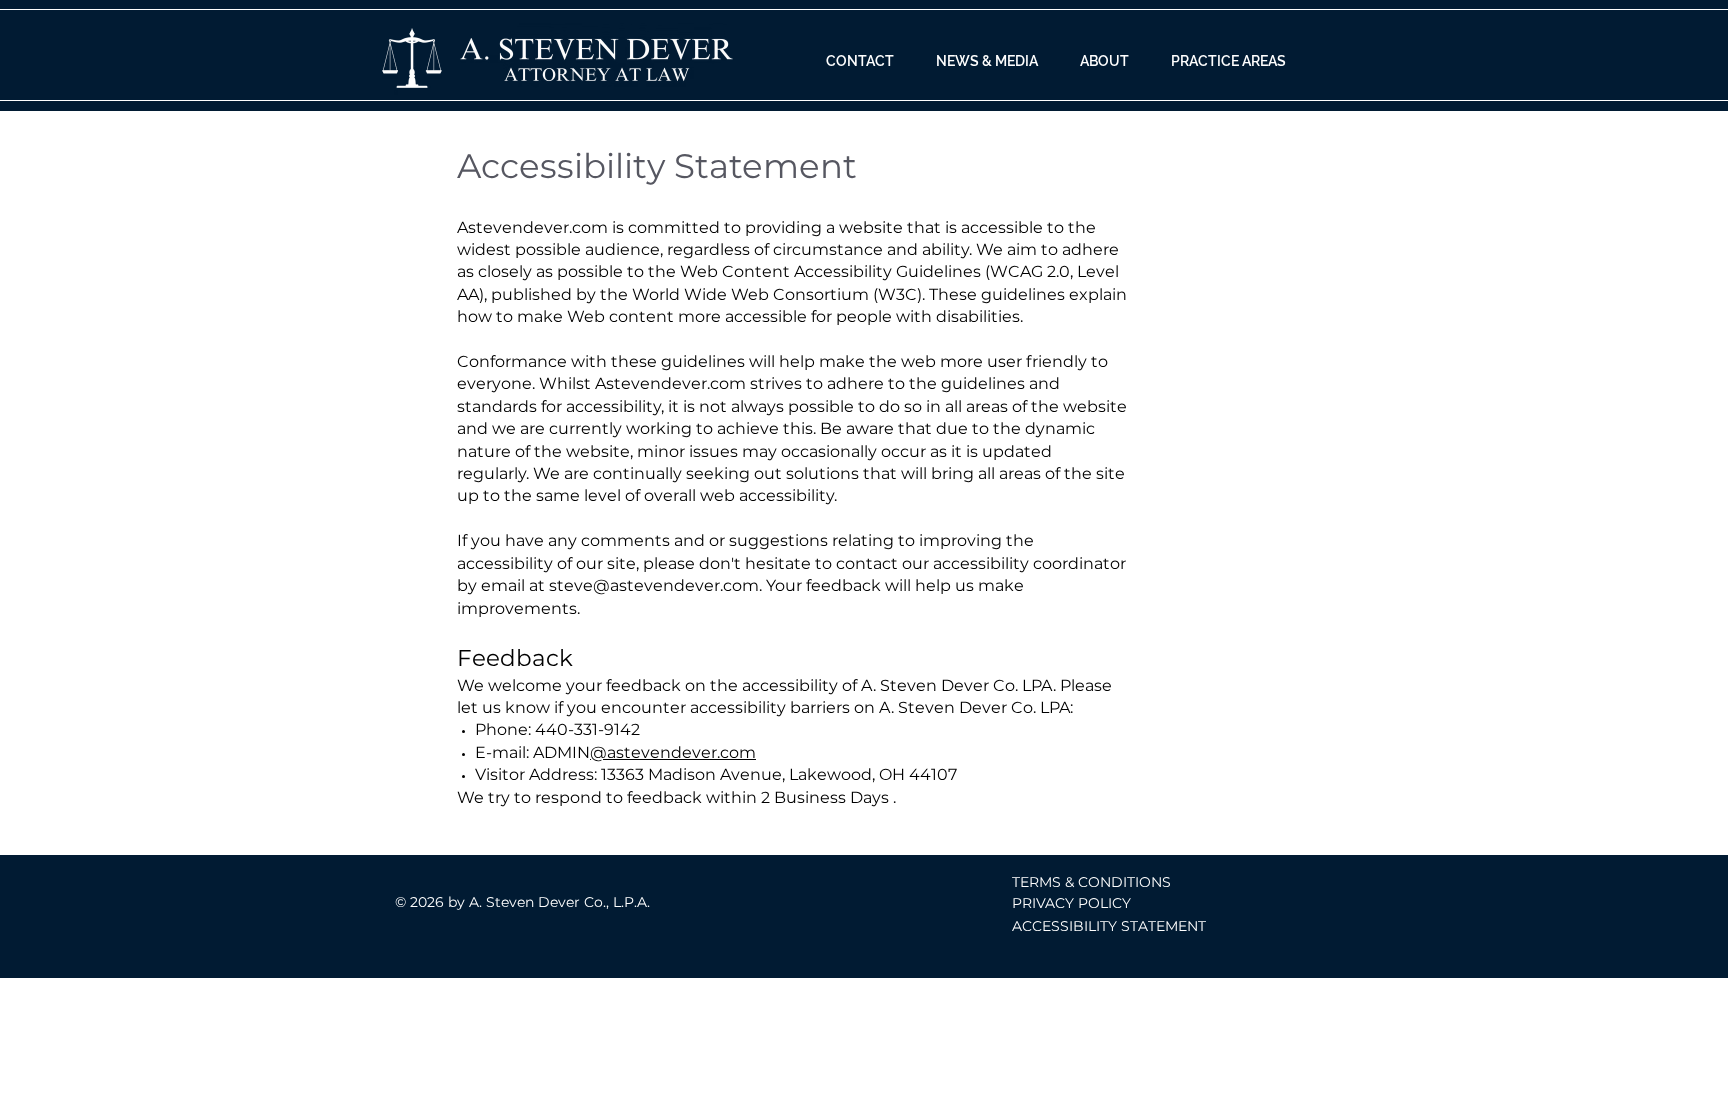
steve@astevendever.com (654, 585)
